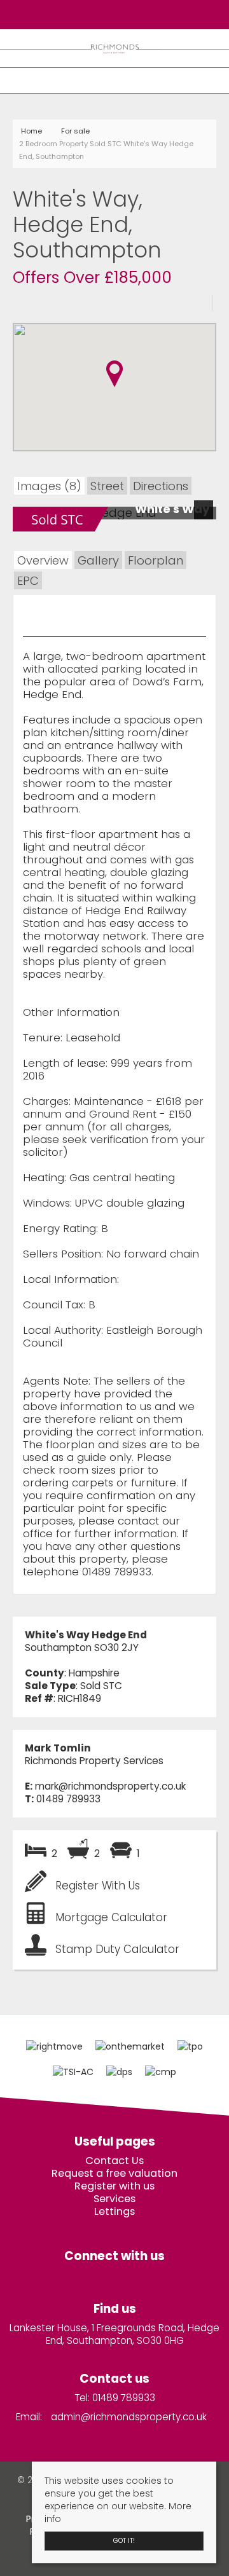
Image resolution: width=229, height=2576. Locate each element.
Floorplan (156, 560)
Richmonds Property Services (94, 1761)
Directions (161, 486)
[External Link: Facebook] (111, 14)
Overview (43, 560)
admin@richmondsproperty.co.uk (129, 2417)
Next (206, 517)
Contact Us (114, 2161)
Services (114, 2199)
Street (107, 486)
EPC (28, 581)
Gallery (98, 560)
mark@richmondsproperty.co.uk (110, 1786)
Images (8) (49, 486)
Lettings (114, 2212)
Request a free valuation (114, 2174)
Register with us (114, 2186)
